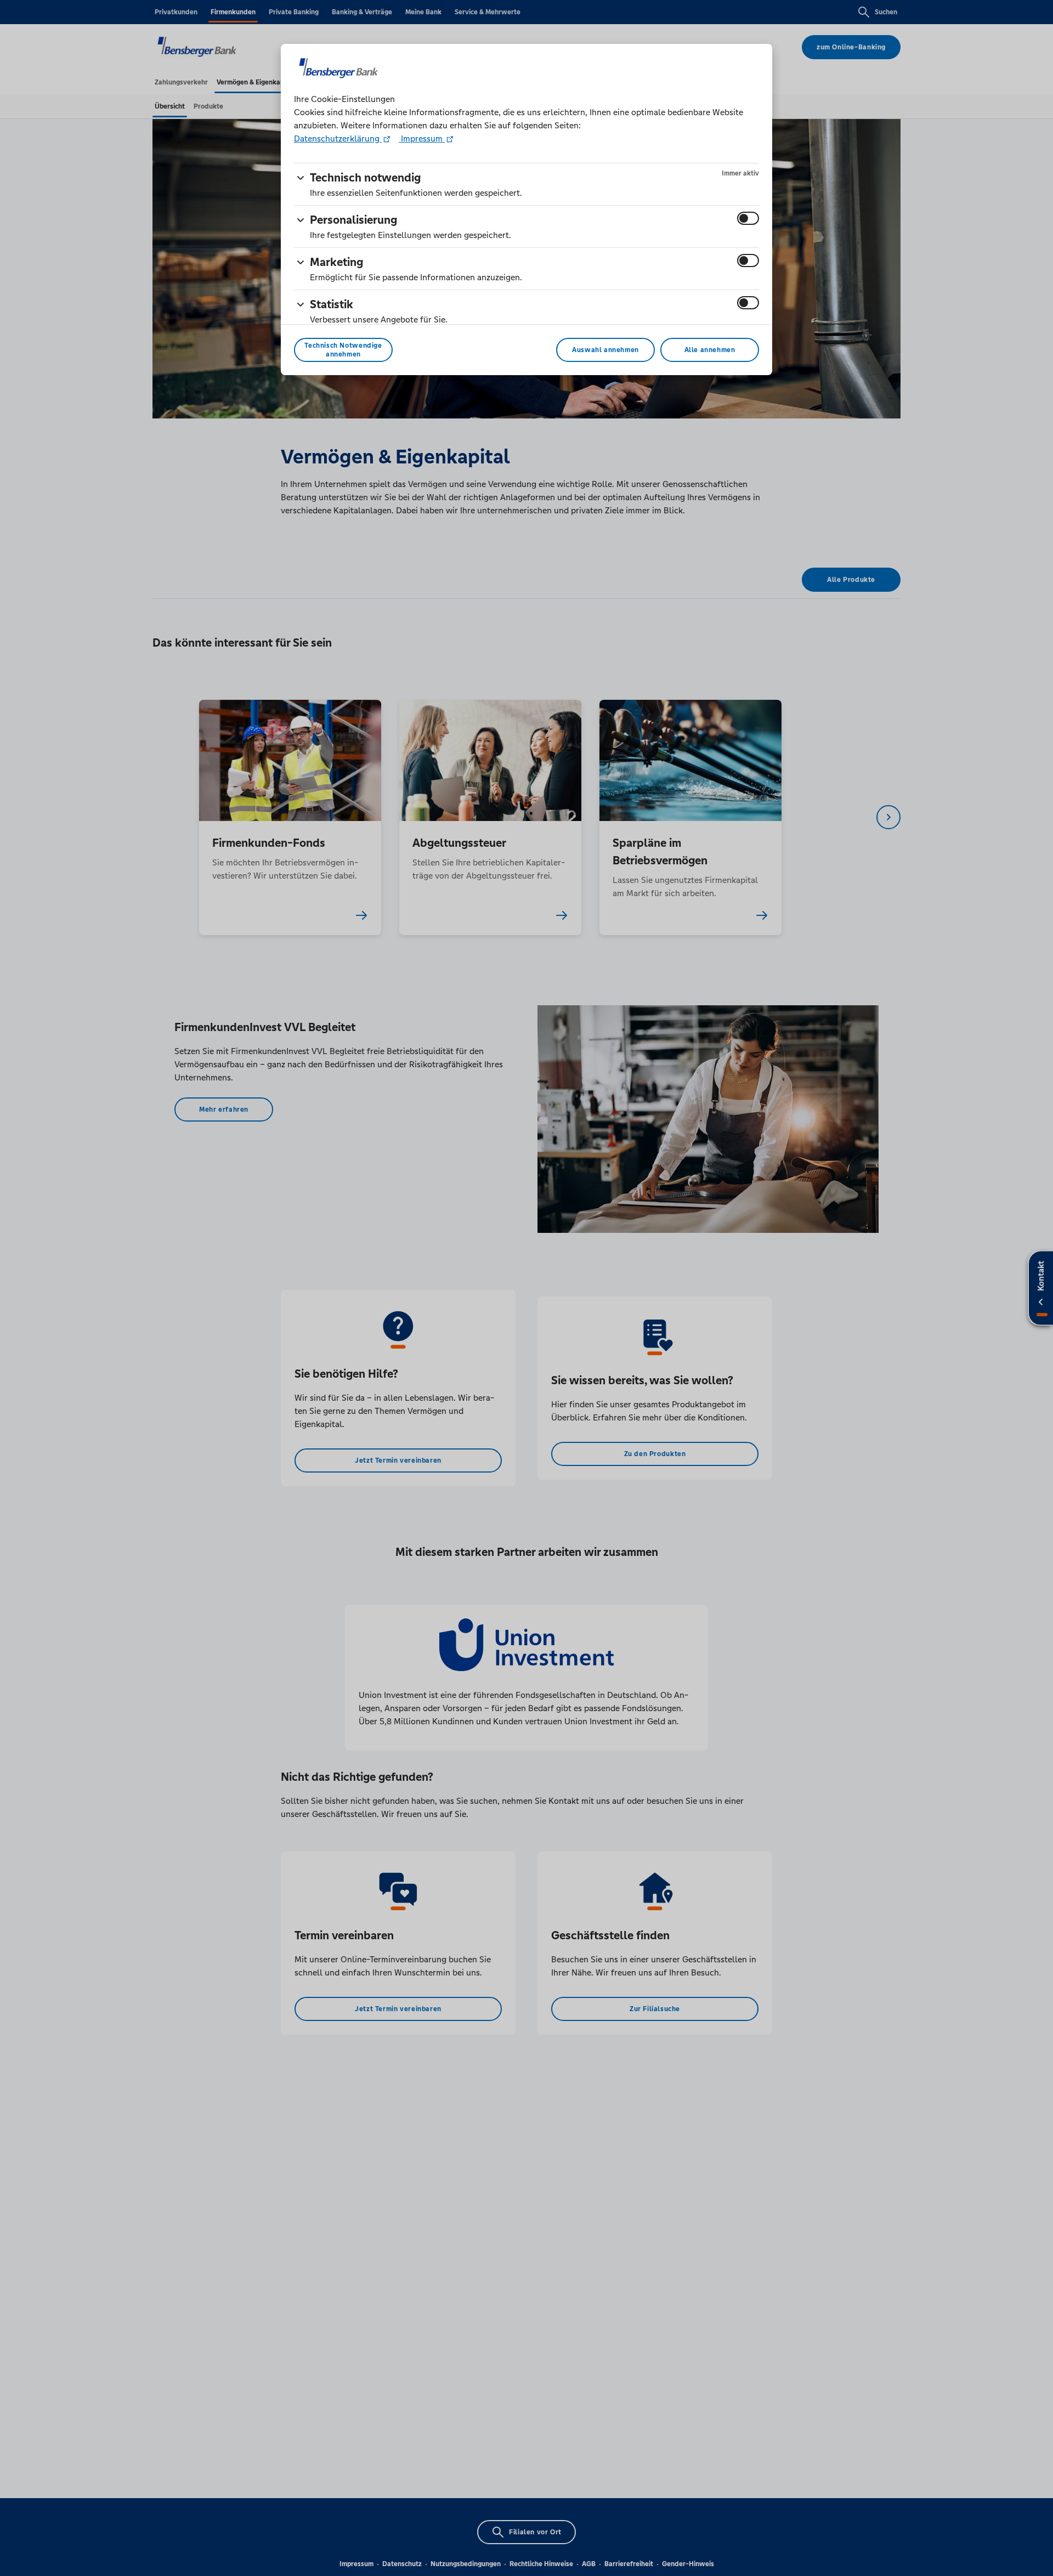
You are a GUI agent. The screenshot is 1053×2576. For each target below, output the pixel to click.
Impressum (422, 138)
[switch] (748, 218)
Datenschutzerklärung (338, 138)
